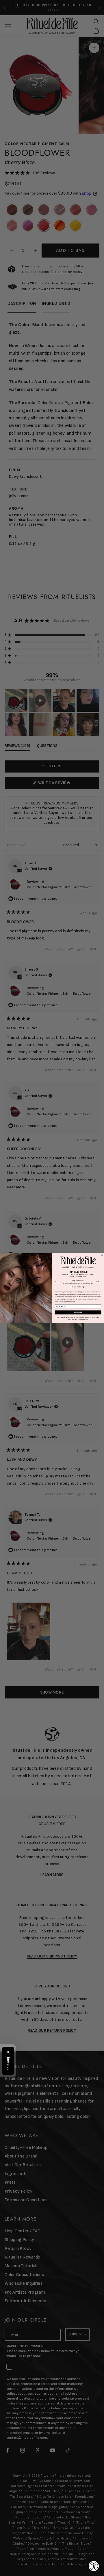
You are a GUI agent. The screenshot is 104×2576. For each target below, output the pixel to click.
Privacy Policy (64, 1296)
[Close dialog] (102, 1255)
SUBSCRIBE (78, 1312)
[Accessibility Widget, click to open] (94, 2566)
